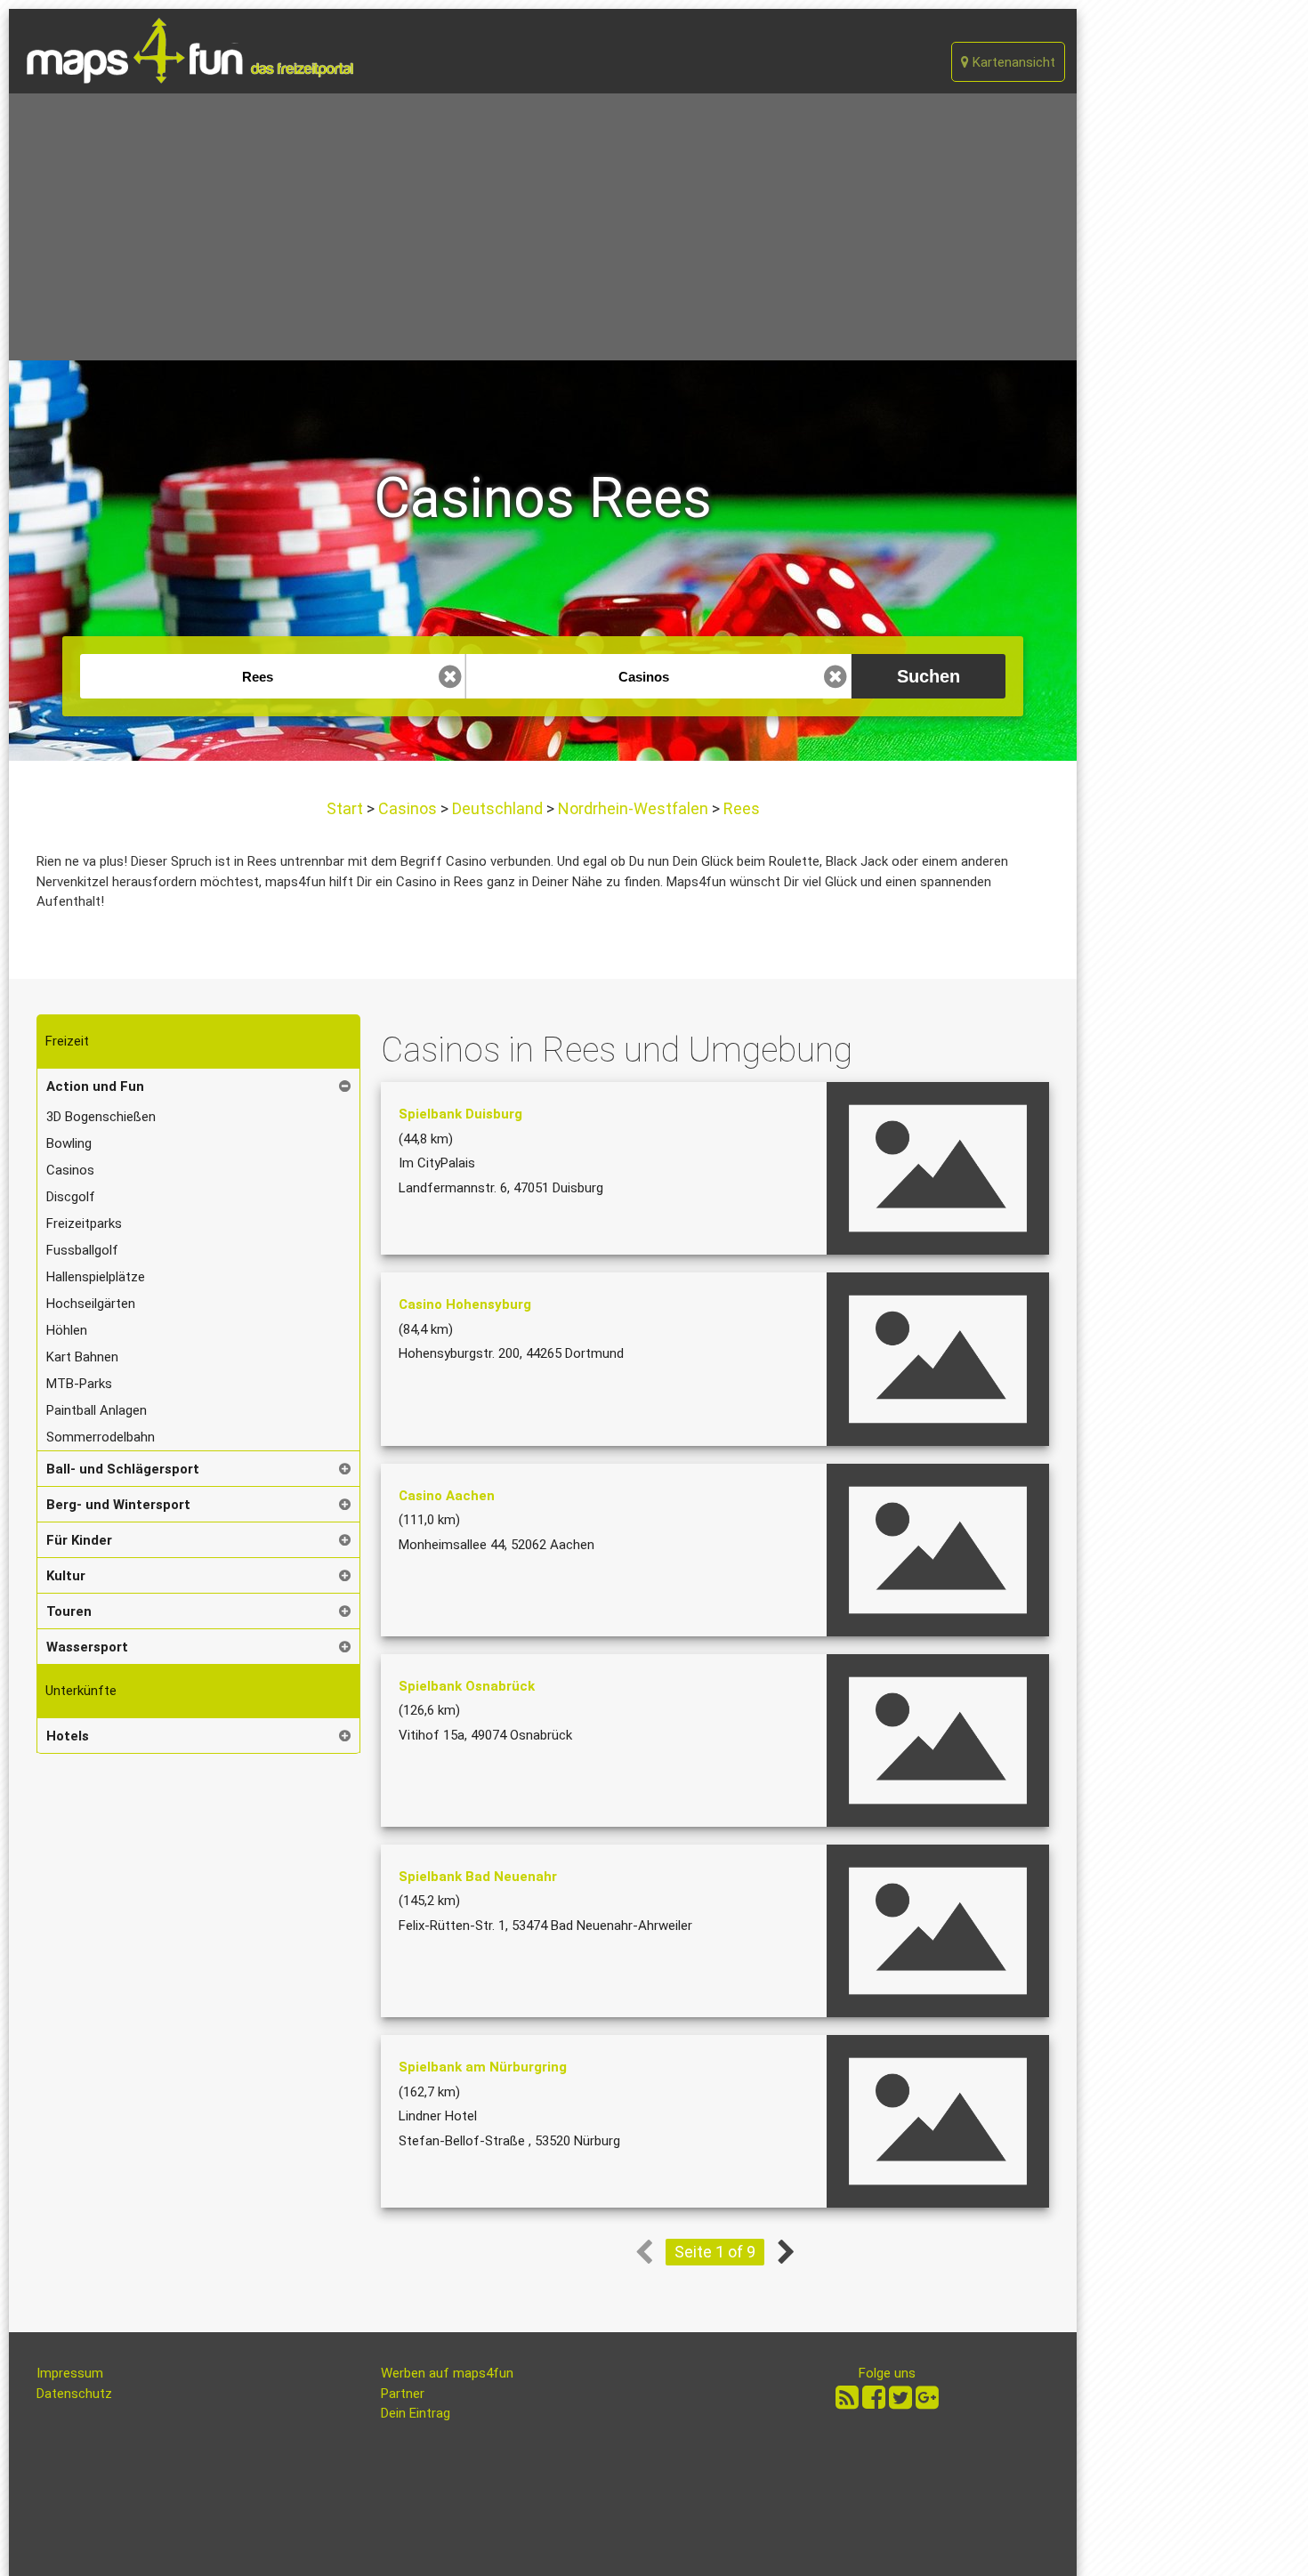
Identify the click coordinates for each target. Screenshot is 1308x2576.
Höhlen (67, 1330)
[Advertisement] (543, 227)
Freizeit (67, 1041)
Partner (403, 2394)
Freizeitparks (84, 1223)
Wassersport (87, 1647)
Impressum (70, 2373)
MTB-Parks (79, 1384)
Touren (69, 1611)
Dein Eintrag (416, 2413)
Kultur (66, 1576)
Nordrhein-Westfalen (633, 808)
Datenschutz (74, 2394)
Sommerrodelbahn (101, 1437)
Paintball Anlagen (97, 1410)
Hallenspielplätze (96, 1277)
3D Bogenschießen (101, 1117)
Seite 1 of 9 (715, 2252)
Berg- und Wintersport (118, 1505)
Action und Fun (95, 1086)
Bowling (69, 1143)
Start (347, 808)
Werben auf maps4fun (447, 2373)
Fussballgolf (82, 1250)
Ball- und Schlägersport (123, 1469)
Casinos (408, 808)
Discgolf (71, 1197)
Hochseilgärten (91, 1304)
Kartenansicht (1012, 62)
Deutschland (497, 808)
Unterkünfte (81, 1691)
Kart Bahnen (82, 1357)
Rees (740, 808)
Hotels (68, 1736)
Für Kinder (79, 1540)
